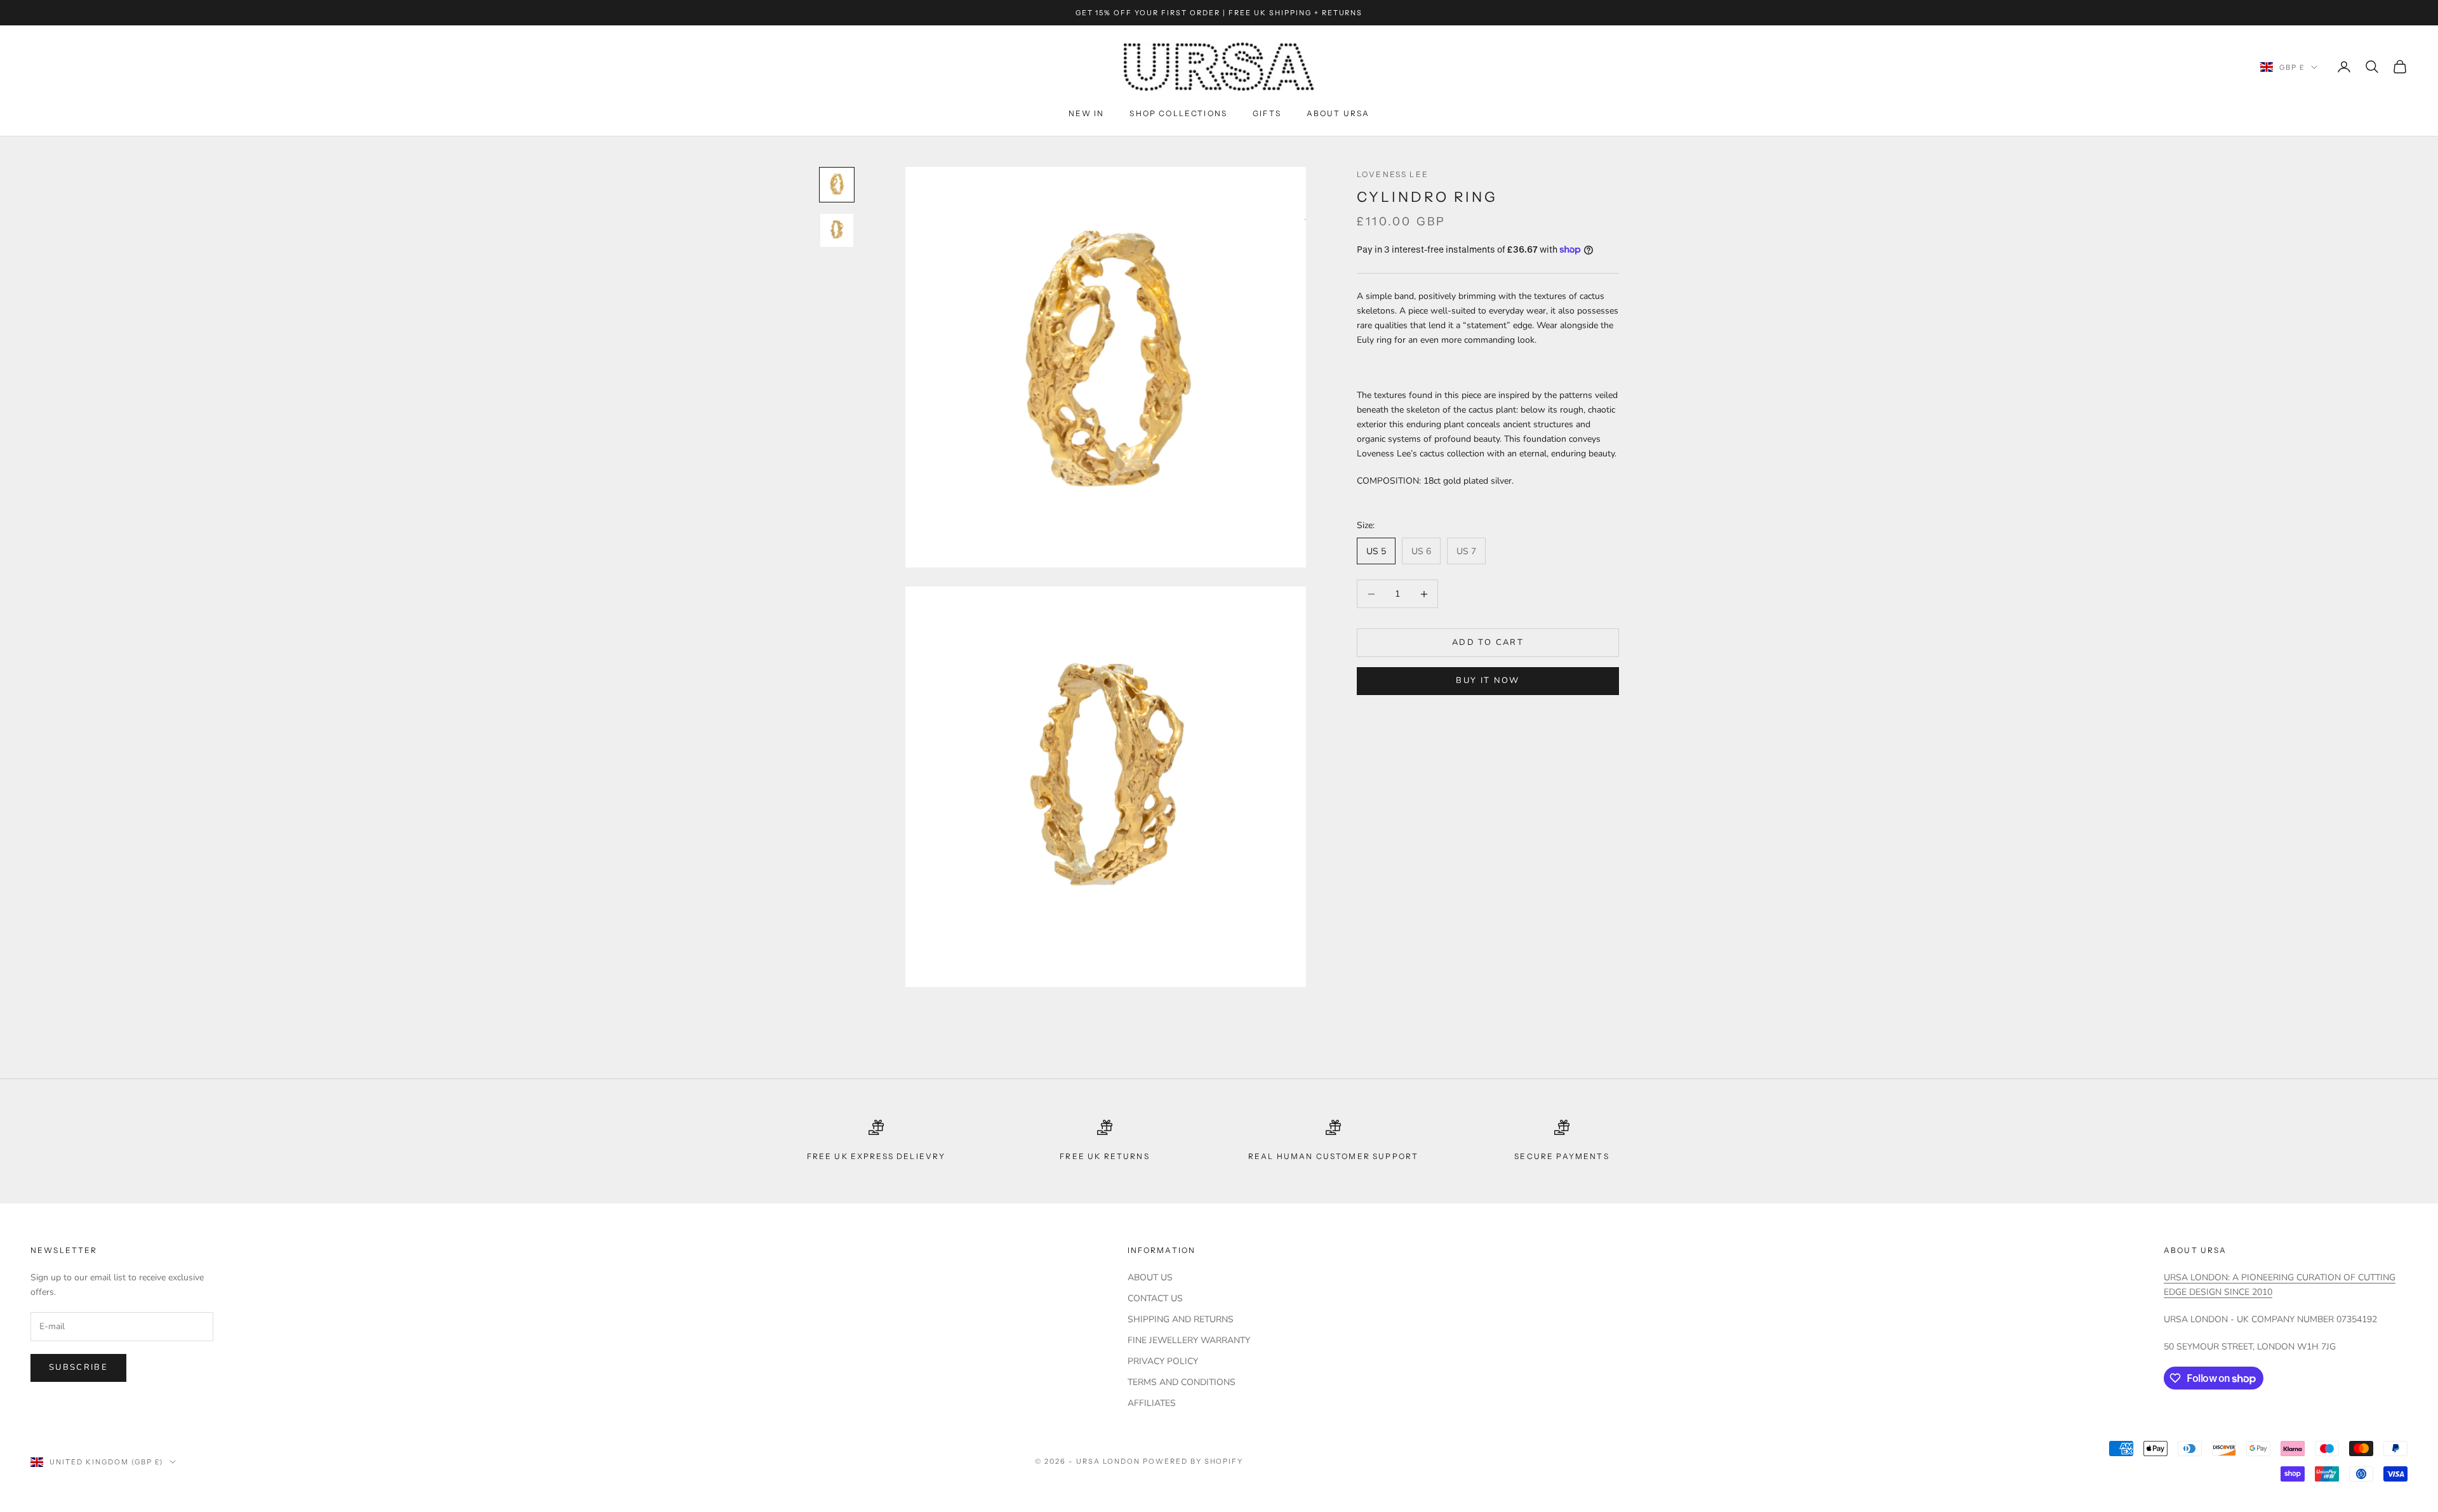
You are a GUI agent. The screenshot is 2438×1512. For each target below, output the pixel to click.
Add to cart (1488, 642)
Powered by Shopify (1193, 1461)
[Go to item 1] (837, 185)
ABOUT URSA (1338, 113)
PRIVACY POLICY (1163, 1361)
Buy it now (1488, 680)
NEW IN (1087, 113)
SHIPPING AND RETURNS (1181, 1319)
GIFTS (1267, 113)
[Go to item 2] (837, 230)
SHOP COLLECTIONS (1178, 113)
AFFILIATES (1152, 1403)
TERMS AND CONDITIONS (1182, 1382)
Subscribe (78, 1367)
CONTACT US (1155, 1298)
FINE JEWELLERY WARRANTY (1189, 1340)
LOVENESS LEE (1393, 174)
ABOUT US (1150, 1277)
